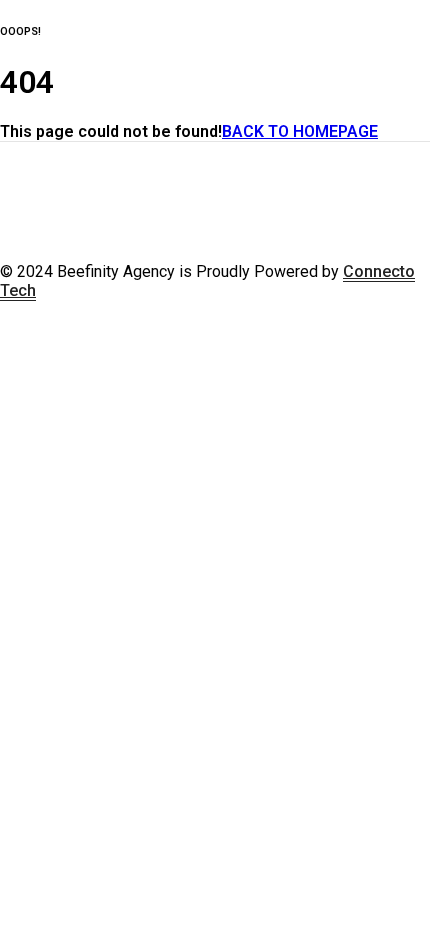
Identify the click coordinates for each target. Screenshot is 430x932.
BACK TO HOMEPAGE (300, 131)
